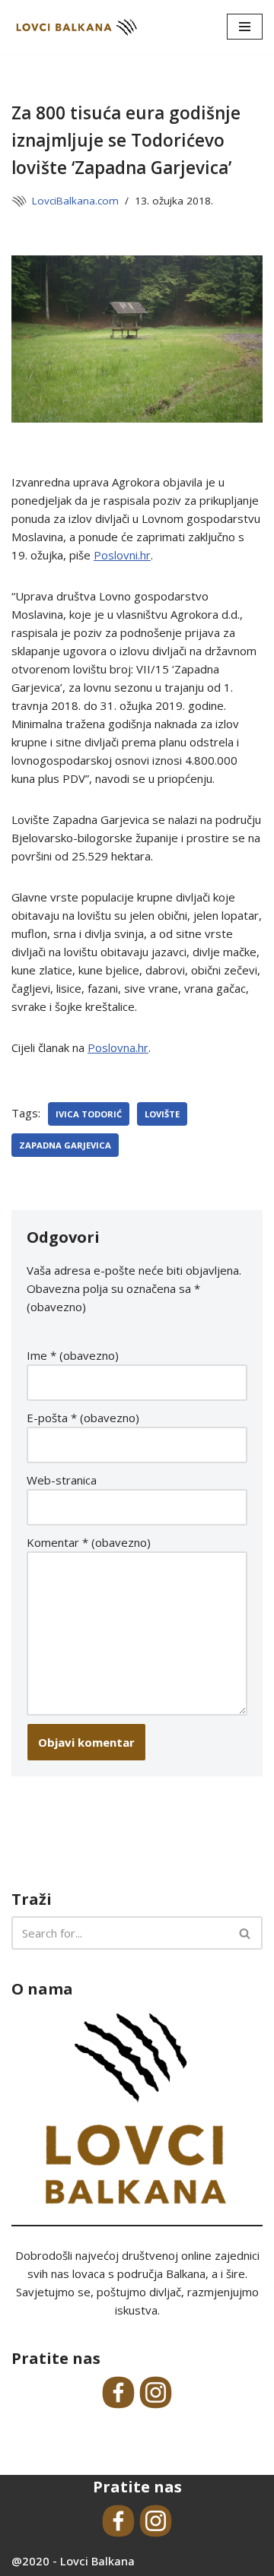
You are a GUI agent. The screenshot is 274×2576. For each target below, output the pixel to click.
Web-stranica (62, 1480)
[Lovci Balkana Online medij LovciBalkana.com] (76, 27)
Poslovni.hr (122, 555)
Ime (73, 1355)
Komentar (89, 1542)
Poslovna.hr (118, 1047)
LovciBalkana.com (75, 201)
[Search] (245, 1933)
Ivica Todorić (89, 1114)
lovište (162, 1114)
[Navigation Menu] (245, 27)
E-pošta (83, 1418)
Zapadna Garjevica (65, 1145)
